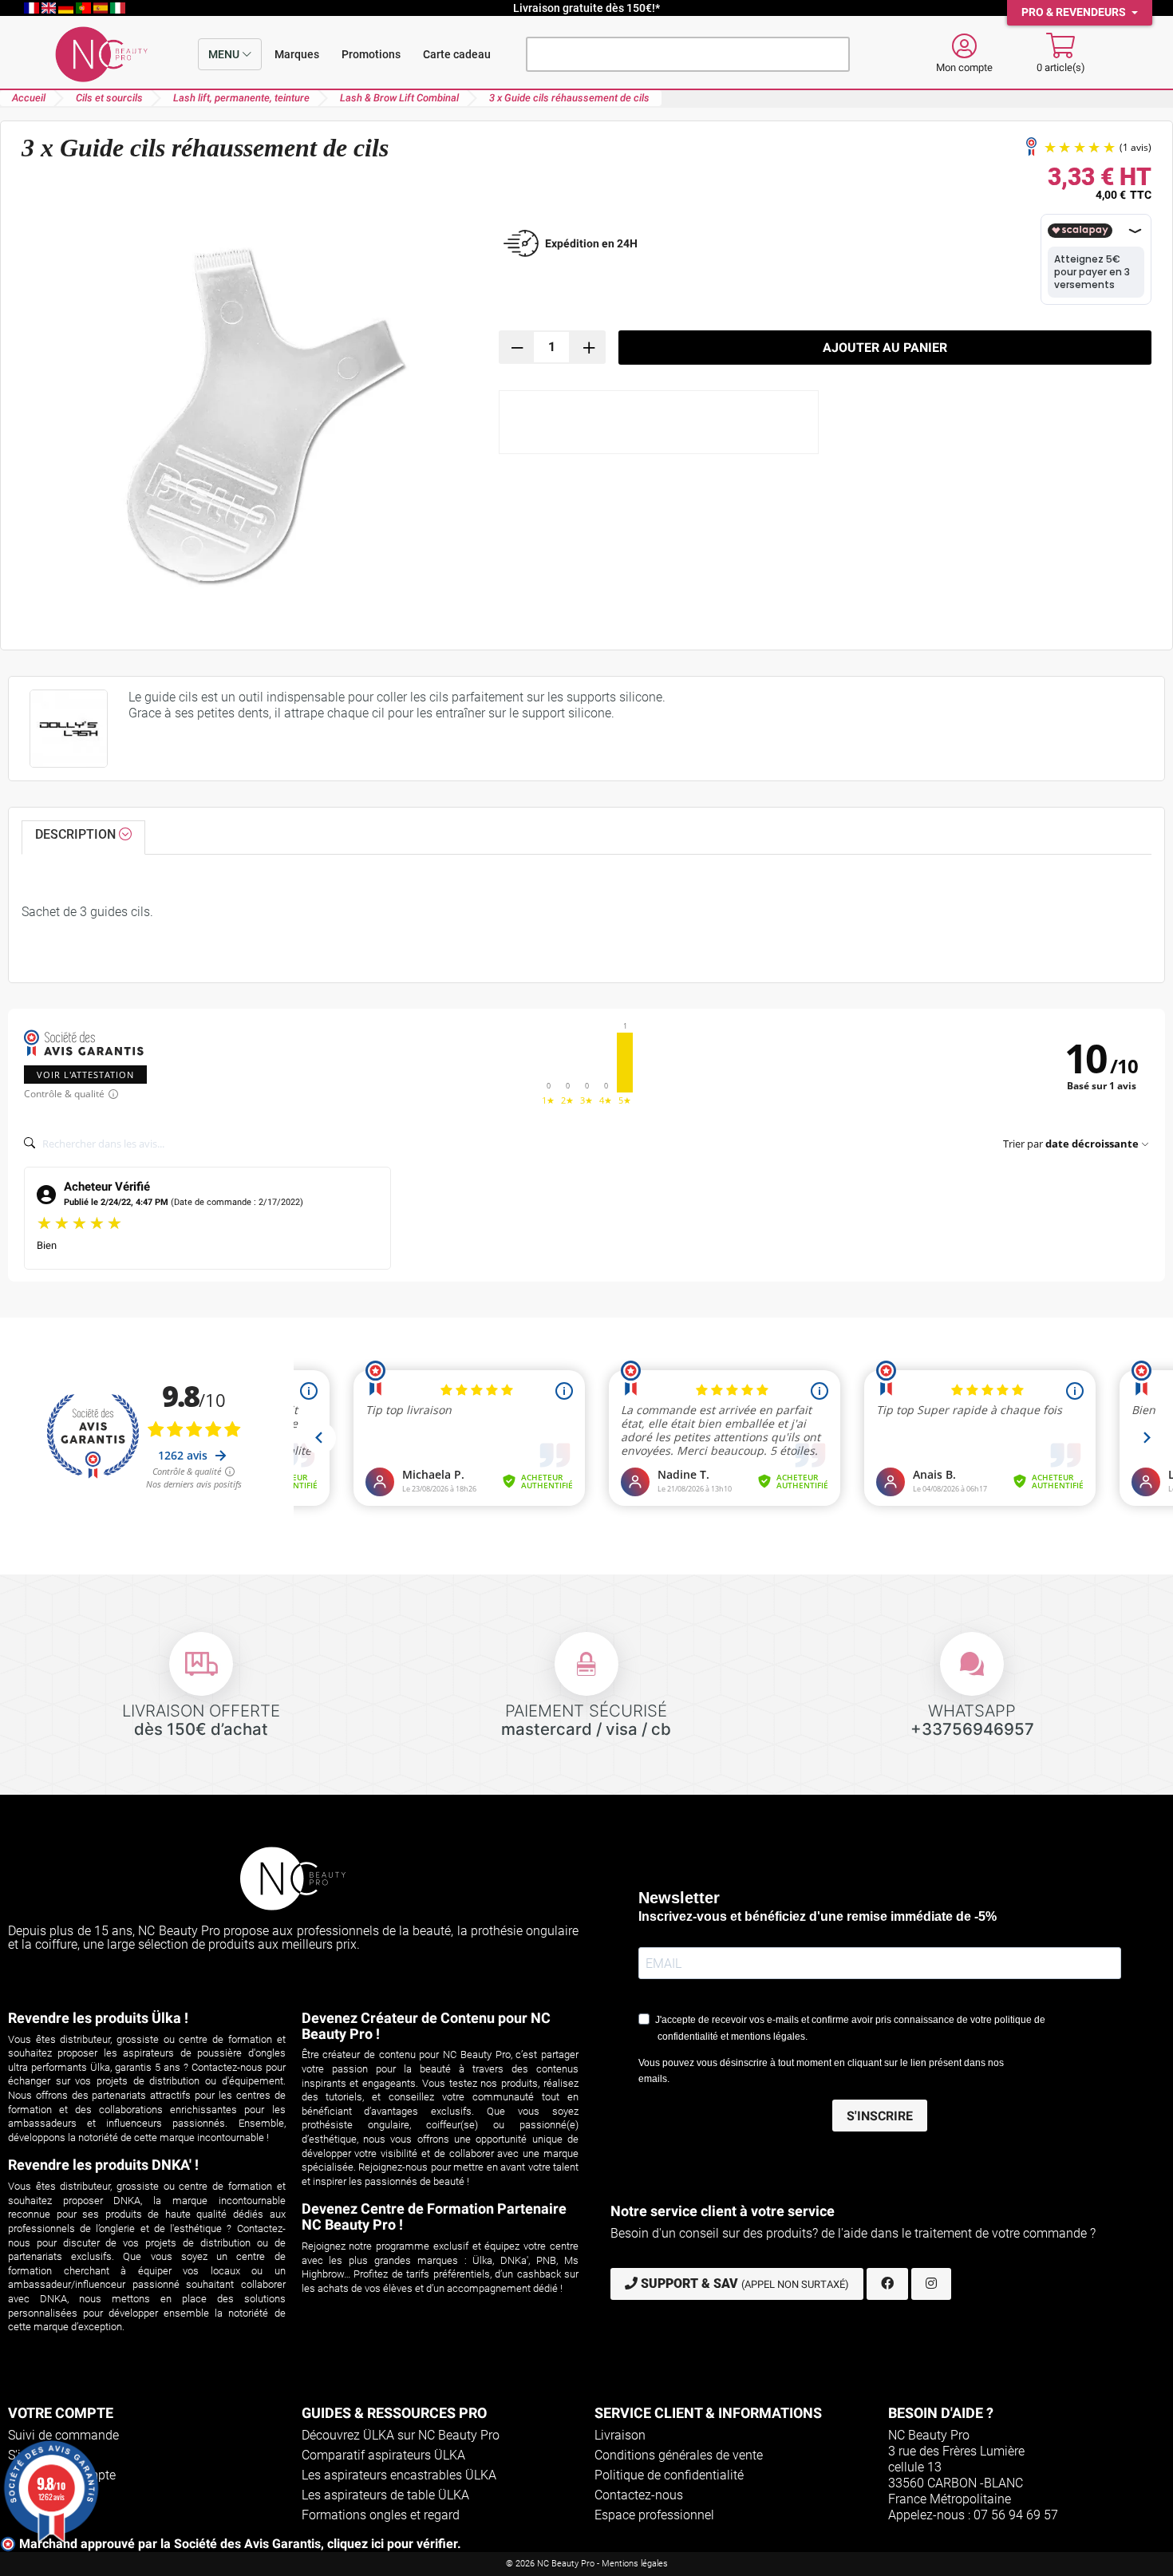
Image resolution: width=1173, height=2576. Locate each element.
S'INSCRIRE (880, 2116)
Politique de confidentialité (669, 2475)
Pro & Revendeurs (1075, 12)
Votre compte (61, 2413)
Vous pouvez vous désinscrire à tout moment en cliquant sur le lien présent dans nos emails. (821, 2071)
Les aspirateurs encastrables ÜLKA (399, 2475)
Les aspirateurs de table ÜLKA (385, 2495)
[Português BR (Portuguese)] (85, 8)
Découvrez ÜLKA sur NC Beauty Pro (401, 2435)
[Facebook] (887, 2284)
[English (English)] (50, 8)
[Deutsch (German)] (67, 8)
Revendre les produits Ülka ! (98, 2018)
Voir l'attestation (85, 1075)
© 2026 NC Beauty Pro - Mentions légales (587, 2564)
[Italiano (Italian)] (118, 8)
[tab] (83, 838)
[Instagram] (931, 2284)
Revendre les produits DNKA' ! (103, 2165)
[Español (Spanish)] (102, 8)
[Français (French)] (33, 8)
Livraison (620, 2435)
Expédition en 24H (591, 243)
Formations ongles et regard (381, 2515)
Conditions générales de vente (679, 2455)
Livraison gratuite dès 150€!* (586, 8)
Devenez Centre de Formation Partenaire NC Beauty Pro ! (434, 2216)
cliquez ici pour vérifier (392, 2544)
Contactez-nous (639, 2495)
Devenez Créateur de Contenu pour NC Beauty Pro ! (426, 2026)
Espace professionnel (654, 2515)
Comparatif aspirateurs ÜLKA (383, 2455)
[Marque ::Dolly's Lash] (69, 729)
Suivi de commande (63, 2435)
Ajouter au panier (885, 348)
